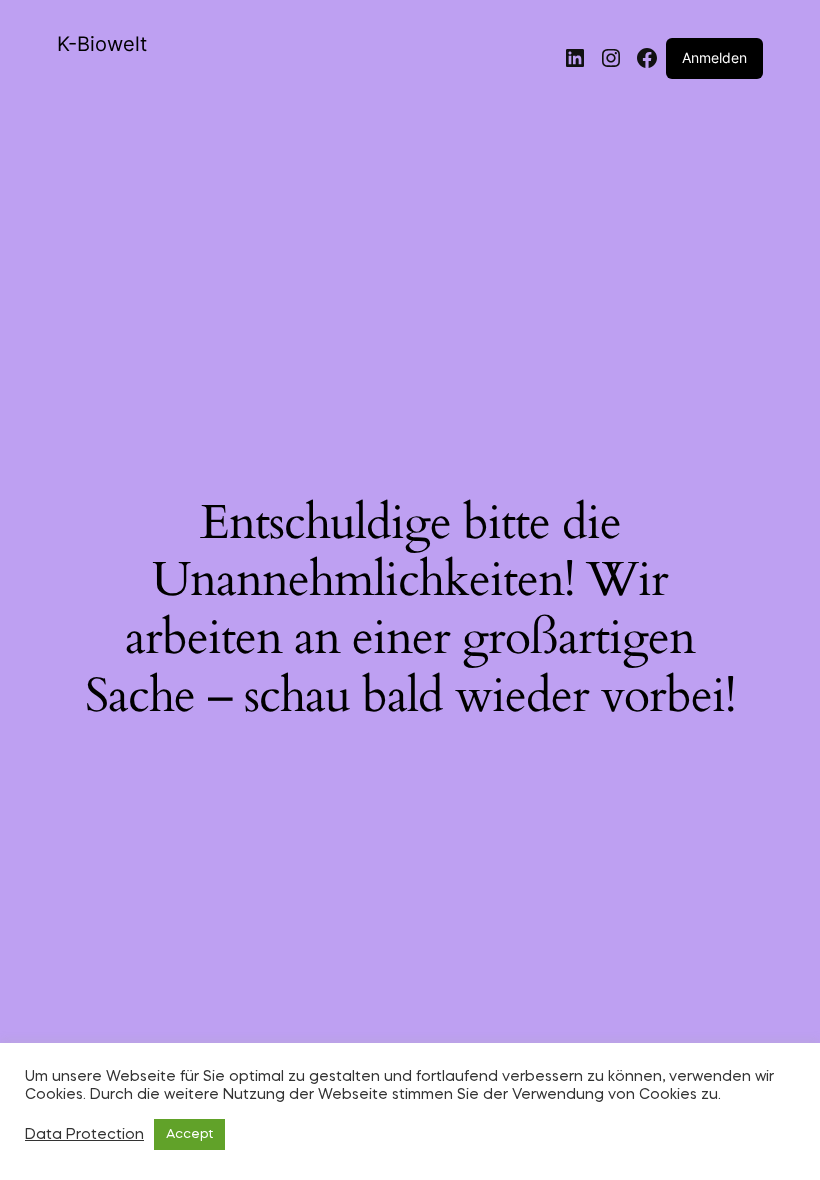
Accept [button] (189, 1134)
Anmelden (714, 57)
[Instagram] (611, 58)
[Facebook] (647, 58)
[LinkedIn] (575, 58)
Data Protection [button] (84, 1135)
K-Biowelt (102, 44)
